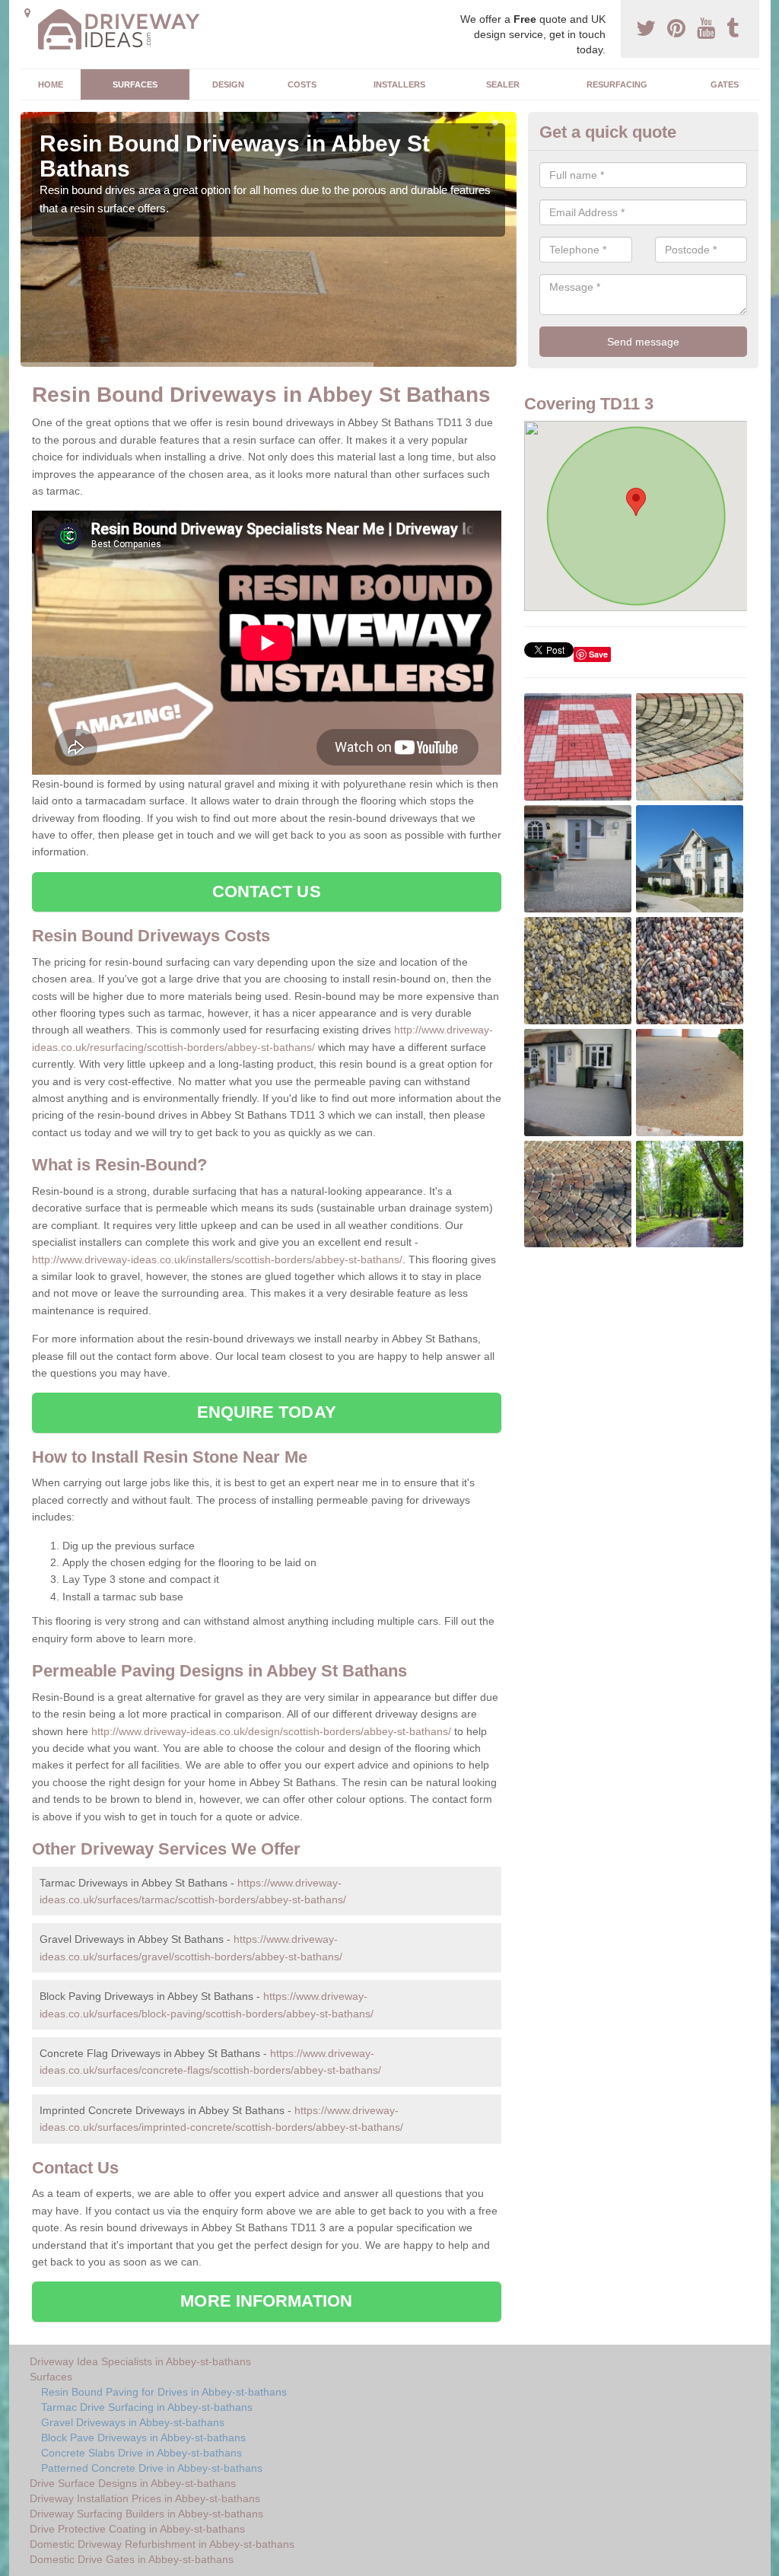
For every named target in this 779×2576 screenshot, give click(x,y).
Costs (302, 84)
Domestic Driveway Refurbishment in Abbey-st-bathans (162, 2544)
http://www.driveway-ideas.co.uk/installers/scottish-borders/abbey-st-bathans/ (217, 1259)
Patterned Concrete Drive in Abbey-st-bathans (152, 2468)
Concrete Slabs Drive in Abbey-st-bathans (141, 2453)
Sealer (503, 84)
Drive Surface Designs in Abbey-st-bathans (133, 2483)
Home (51, 84)
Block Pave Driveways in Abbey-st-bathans (143, 2437)
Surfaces (135, 84)
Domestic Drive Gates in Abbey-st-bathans (132, 2559)
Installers (399, 84)
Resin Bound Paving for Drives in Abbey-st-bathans (164, 2392)
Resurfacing (617, 84)
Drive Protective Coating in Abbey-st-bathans (137, 2529)
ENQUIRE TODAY (267, 1412)
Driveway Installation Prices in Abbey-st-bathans (145, 2498)
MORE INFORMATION (266, 2301)
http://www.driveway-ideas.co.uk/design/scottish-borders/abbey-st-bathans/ (271, 1731)
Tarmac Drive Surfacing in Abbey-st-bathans (147, 2407)
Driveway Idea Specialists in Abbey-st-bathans (140, 2361)
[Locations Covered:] (27, 13)
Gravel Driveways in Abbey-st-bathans (133, 2422)
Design (228, 84)
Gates (725, 84)
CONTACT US (267, 892)
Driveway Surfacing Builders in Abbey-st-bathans (146, 2514)
